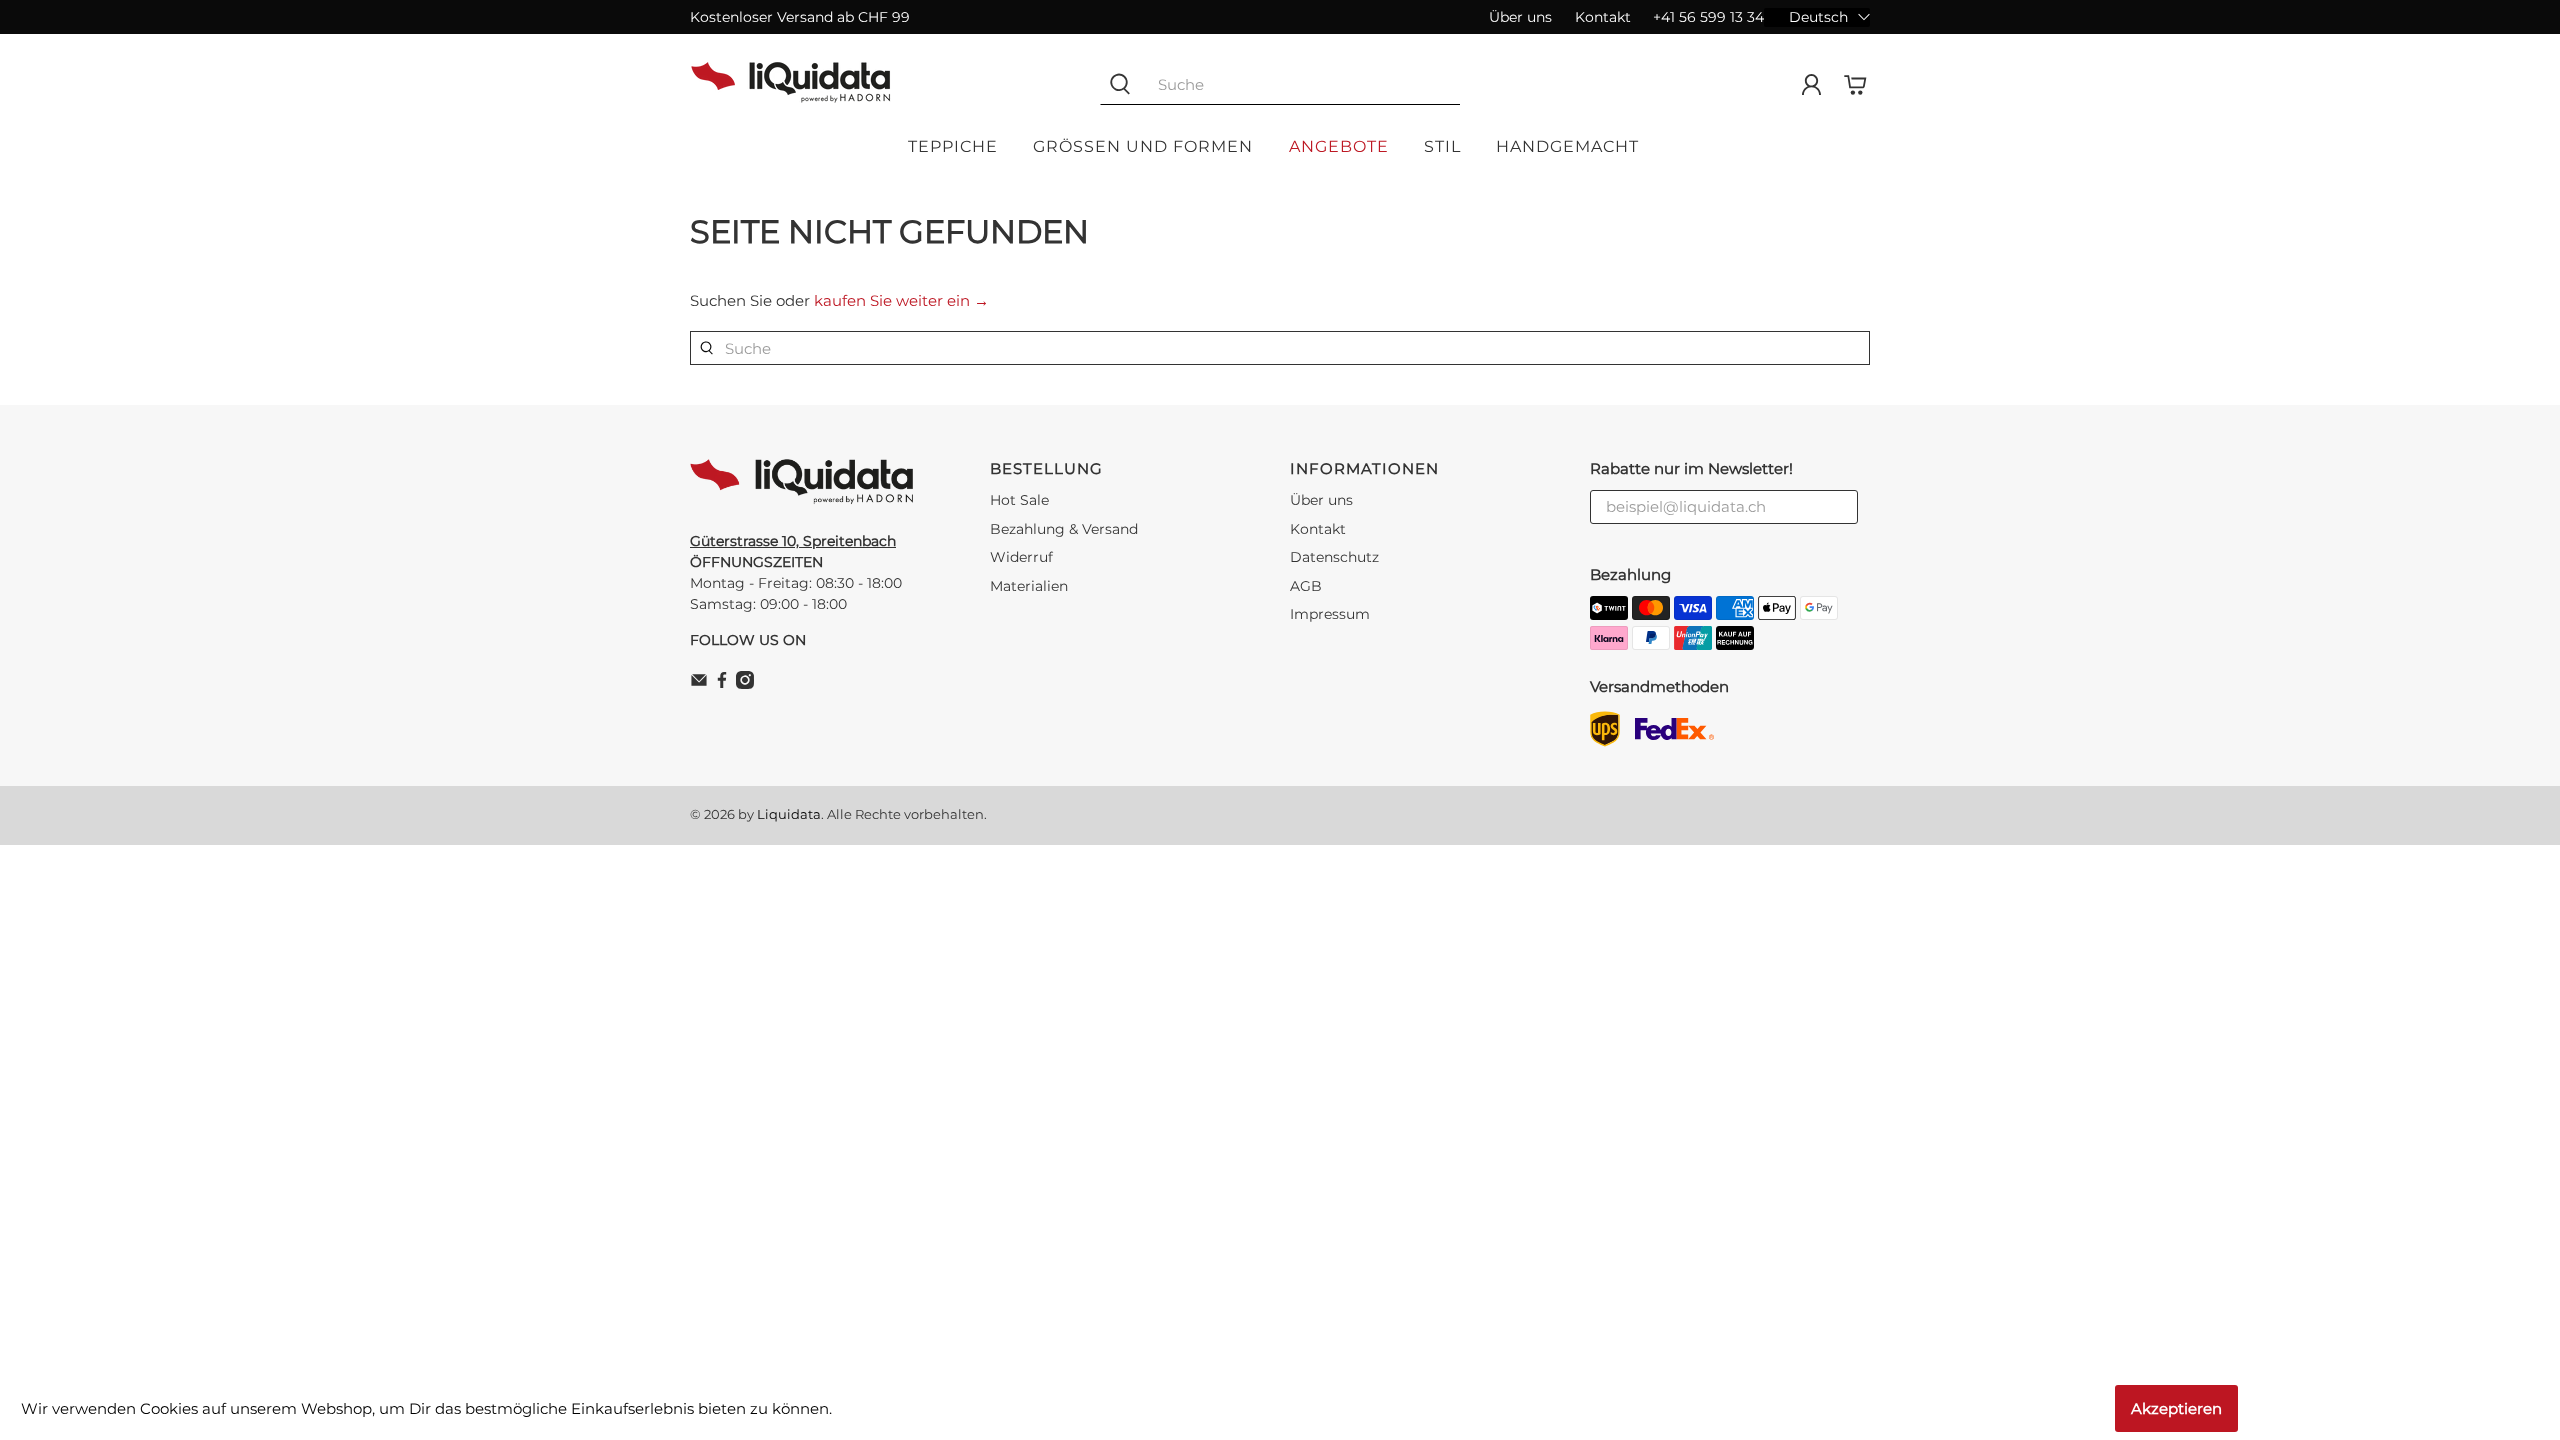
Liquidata (789, 814)
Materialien (1029, 586)
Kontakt (1603, 17)
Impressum (1330, 614)
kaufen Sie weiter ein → (901, 300)
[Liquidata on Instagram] (745, 684)
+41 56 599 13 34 (1708, 17)
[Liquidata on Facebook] (722, 684)
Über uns (1520, 17)
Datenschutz (1334, 557)
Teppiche (953, 146)
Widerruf (1021, 557)
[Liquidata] (791, 85)
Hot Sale (1019, 500)
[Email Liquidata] (699, 684)
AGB (1306, 586)
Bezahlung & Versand (1064, 529)
